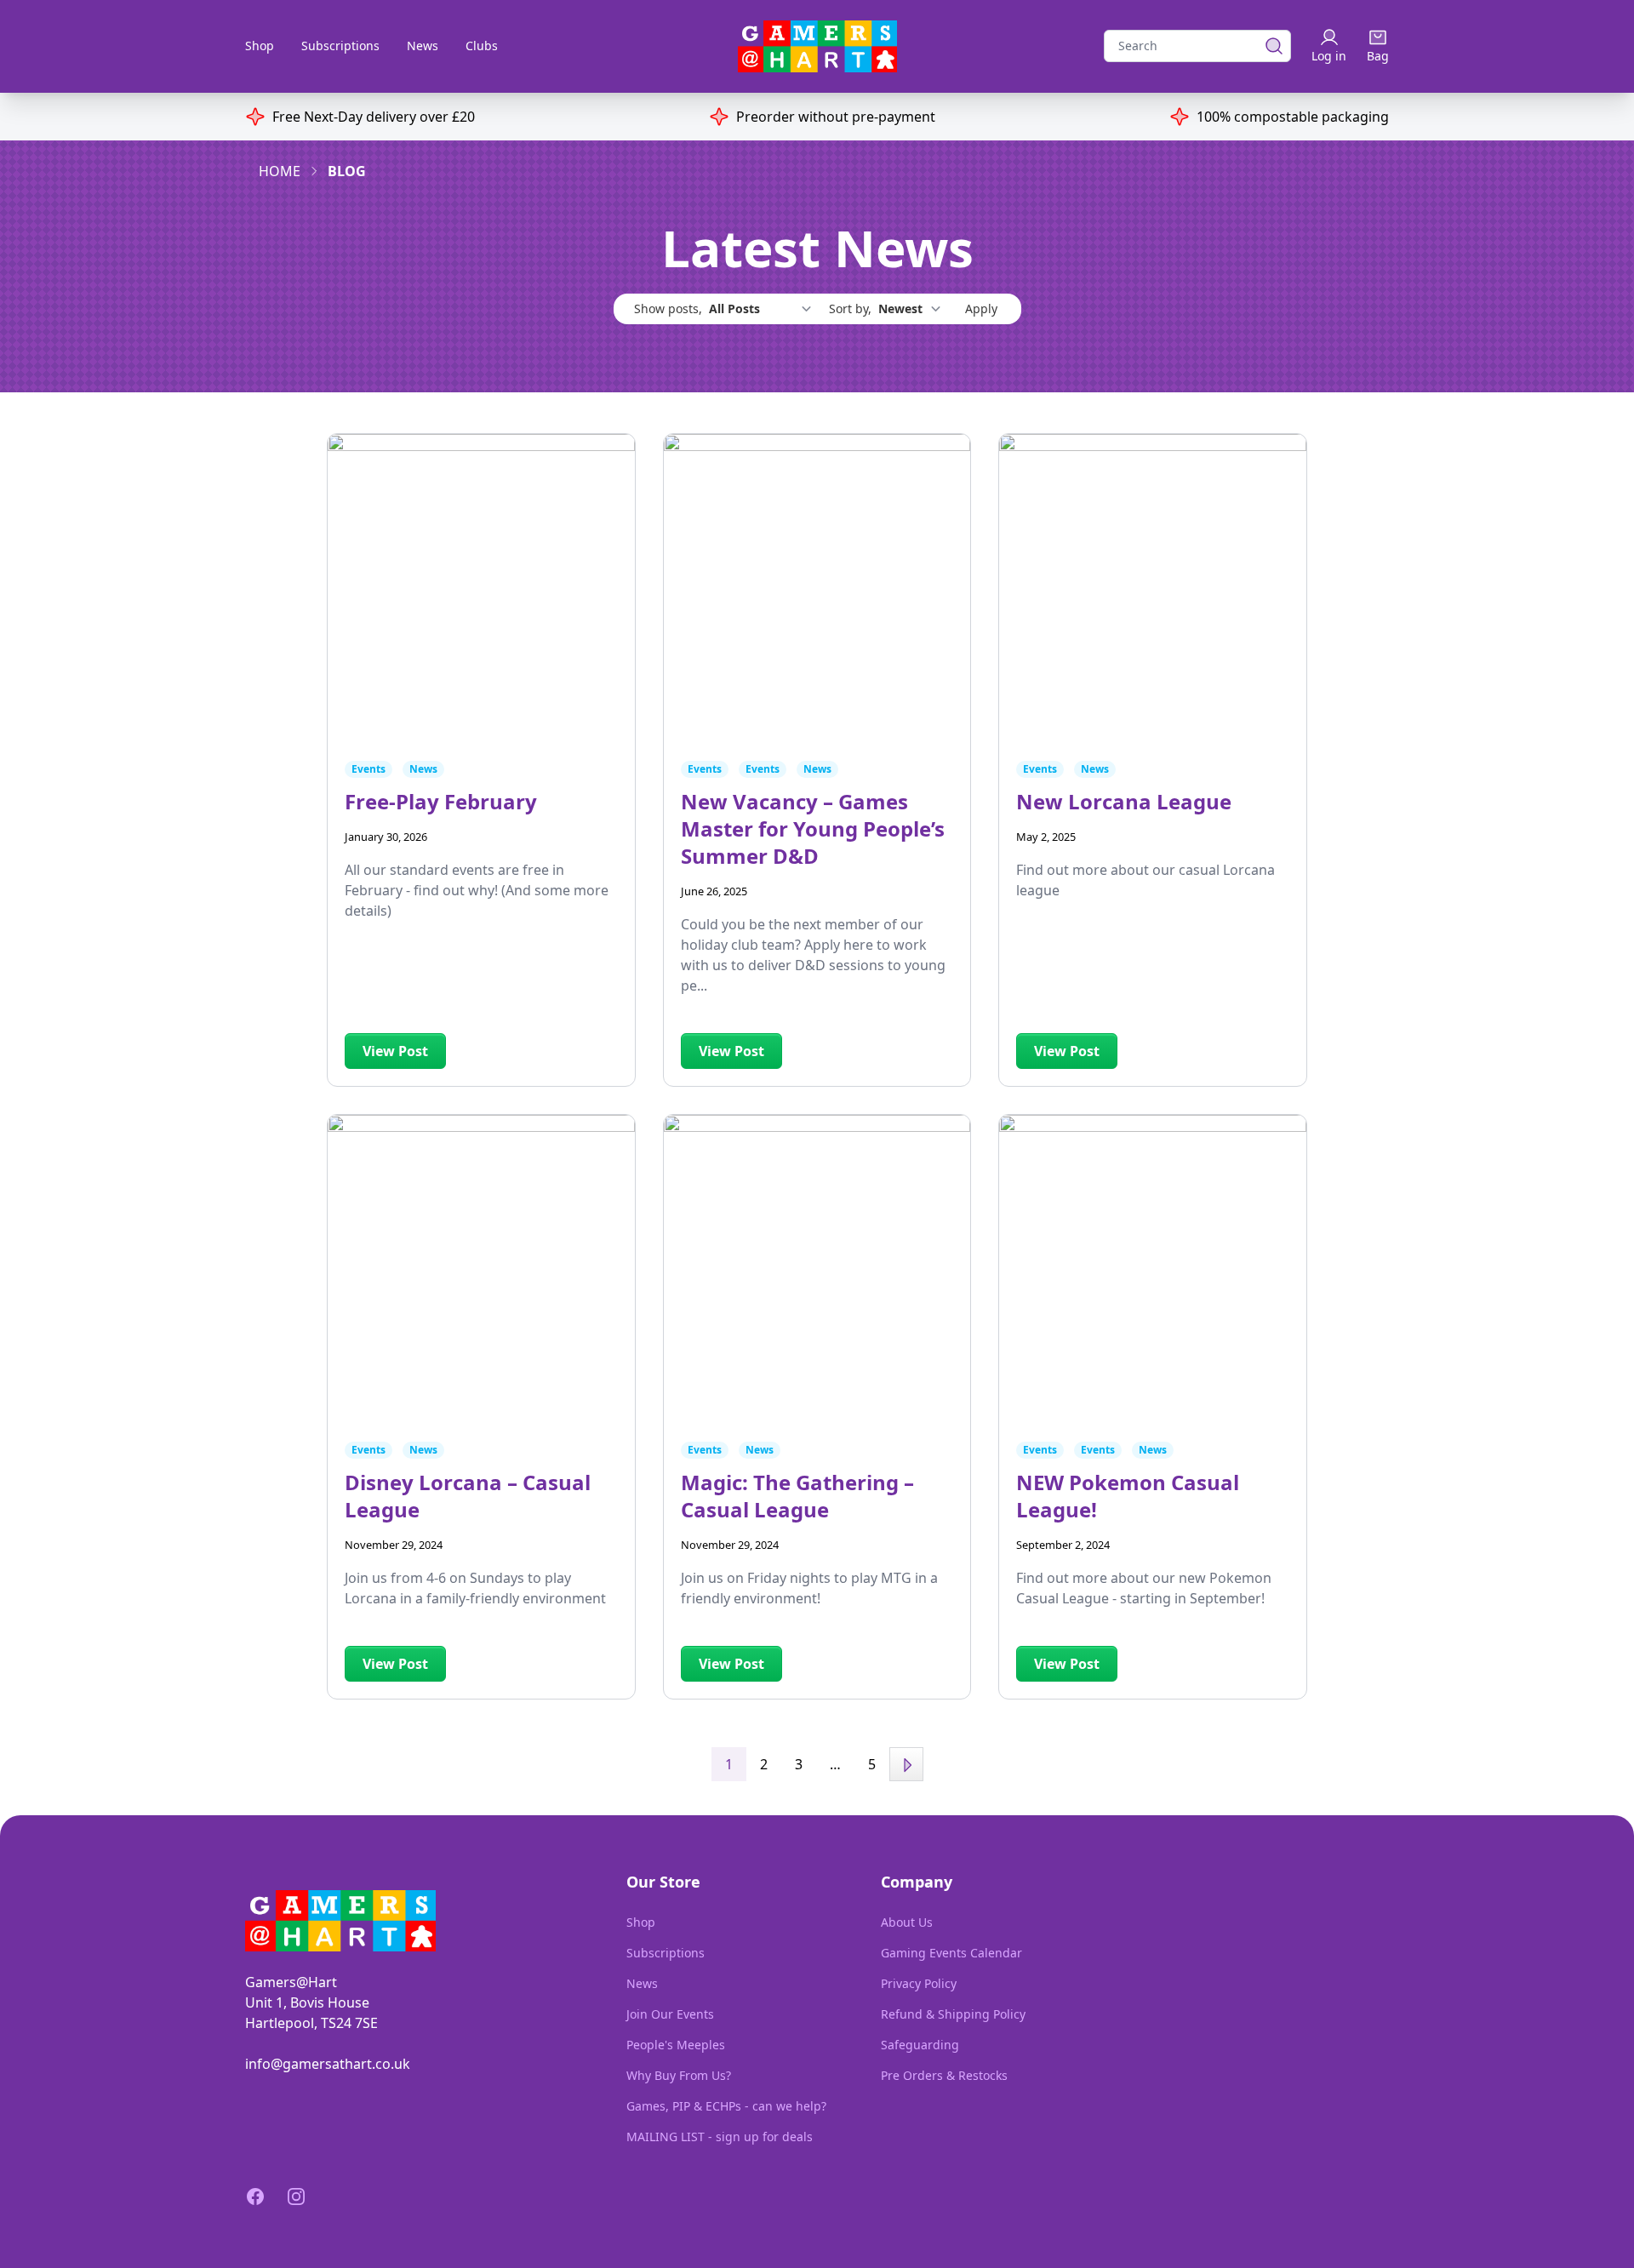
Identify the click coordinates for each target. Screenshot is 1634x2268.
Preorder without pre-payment (836, 117)
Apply (981, 308)
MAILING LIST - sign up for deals (720, 2137)
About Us (907, 1922)
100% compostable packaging (1293, 117)
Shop (260, 46)
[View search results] (1269, 46)
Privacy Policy (919, 1983)
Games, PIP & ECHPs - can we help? (726, 2106)
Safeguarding (920, 2045)
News (423, 46)
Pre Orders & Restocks (944, 2075)
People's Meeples (676, 2045)
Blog (347, 171)
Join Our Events (670, 2014)
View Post (395, 1051)
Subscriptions (340, 46)
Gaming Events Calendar (951, 1953)
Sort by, (852, 308)
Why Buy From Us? (679, 2075)
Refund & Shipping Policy (953, 2014)
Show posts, (670, 308)
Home (280, 171)
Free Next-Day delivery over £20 (374, 117)
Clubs (482, 46)
